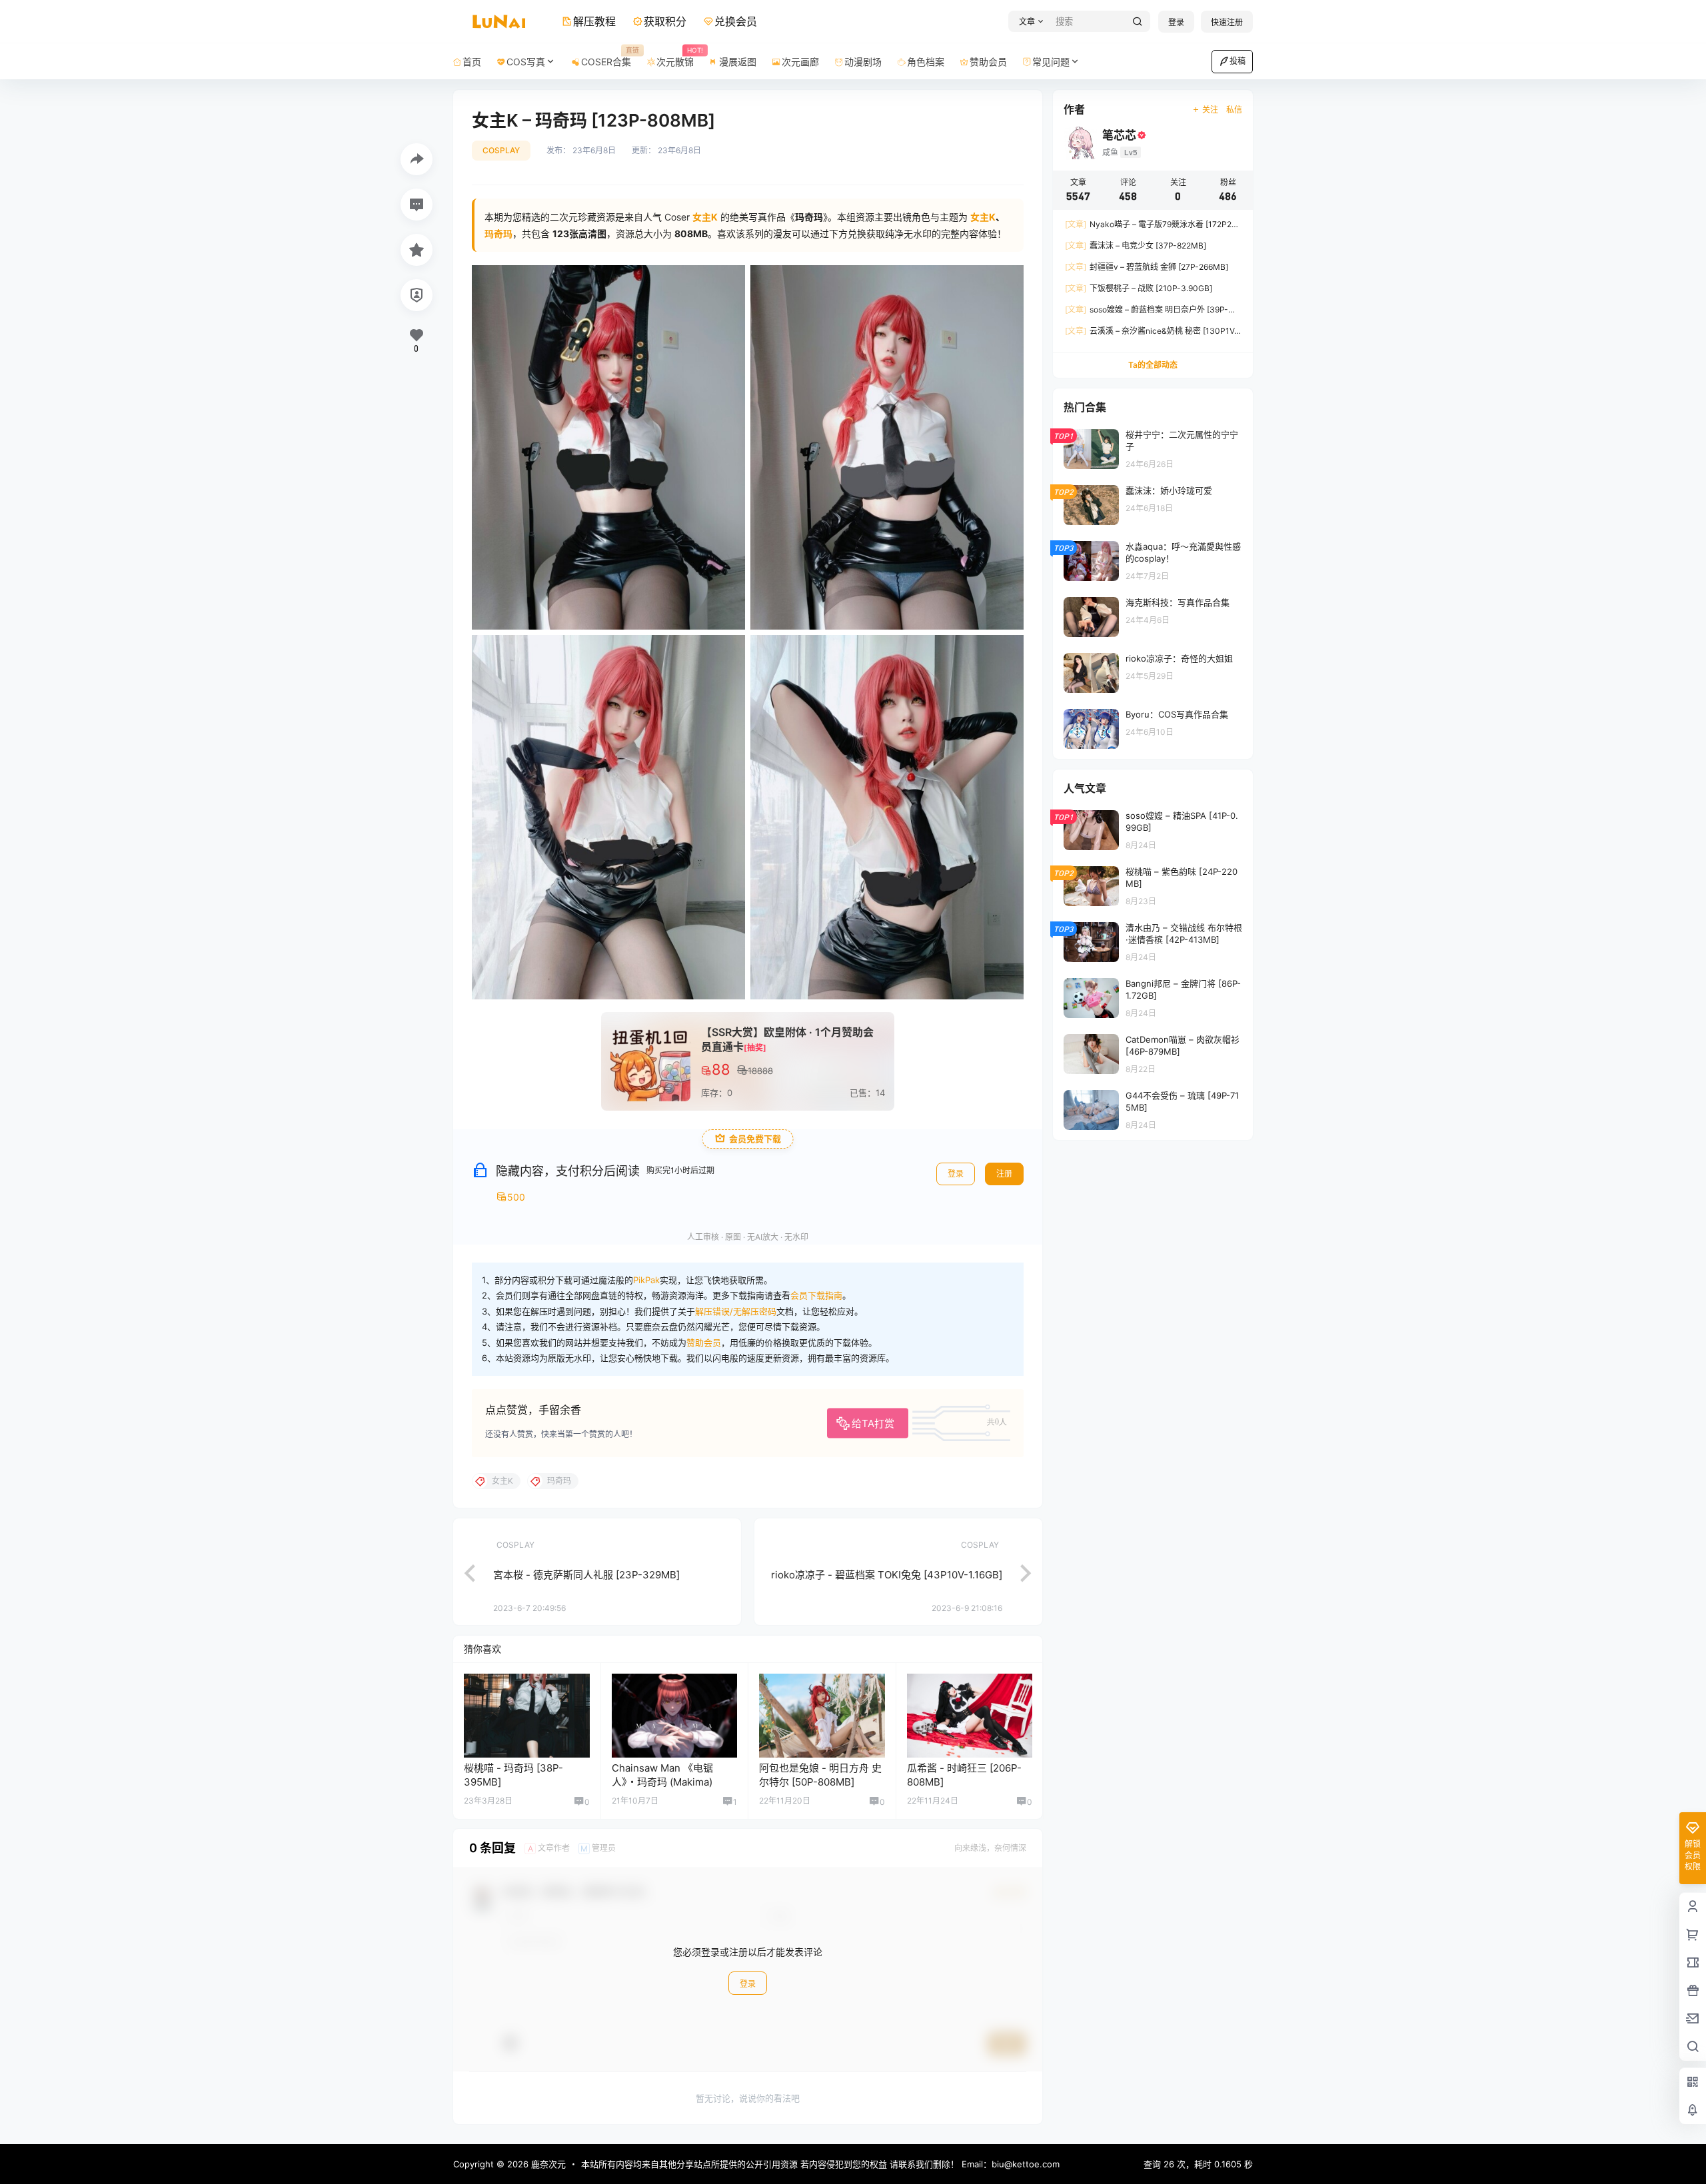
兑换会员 (736, 21)
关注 (1210, 110)
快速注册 (1227, 22)
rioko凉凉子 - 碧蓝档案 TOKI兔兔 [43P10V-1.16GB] (887, 1575)
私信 (1234, 110)
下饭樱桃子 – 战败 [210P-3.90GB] (1139, 288)
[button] (1029, 22)
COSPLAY (501, 150)
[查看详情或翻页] (463, 1572)
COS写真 (526, 62)
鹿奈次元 (547, 2164)
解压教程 (594, 21)
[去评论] (417, 205)
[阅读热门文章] (1153, 448)
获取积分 (665, 21)
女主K (983, 217)
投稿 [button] (1238, 61)
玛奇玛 (498, 234)
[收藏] (417, 250)
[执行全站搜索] (1138, 22)
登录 (1176, 22)
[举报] (417, 295)
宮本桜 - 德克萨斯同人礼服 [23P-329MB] (586, 1575)
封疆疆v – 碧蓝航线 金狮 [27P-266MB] (1147, 267)
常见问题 (1051, 62)
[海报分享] (417, 159)
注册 (1004, 1174)
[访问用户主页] (527, 1716)
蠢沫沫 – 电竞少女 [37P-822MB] (1136, 246)
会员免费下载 (755, 1139)
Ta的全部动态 (1153, 365)
